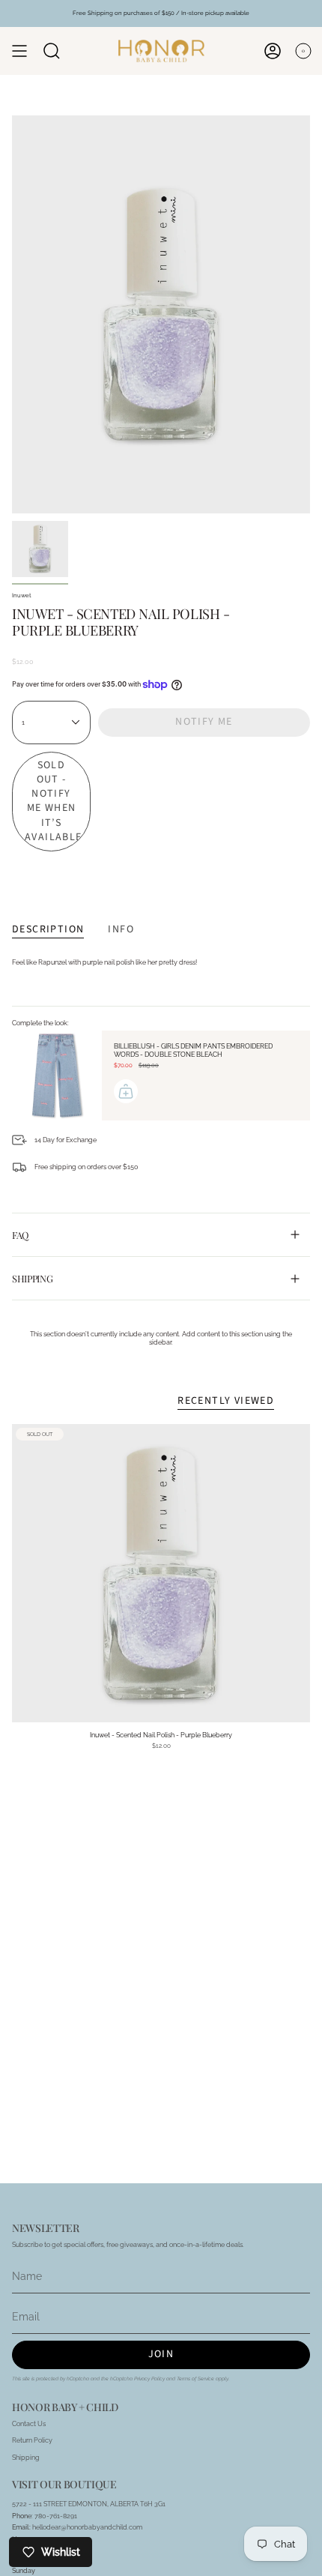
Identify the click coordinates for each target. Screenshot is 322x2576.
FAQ (20, 1235)
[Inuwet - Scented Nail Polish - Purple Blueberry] (161, 1573)
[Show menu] (19, 51)
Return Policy (32, 2440)
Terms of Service (195, 2379)
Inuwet (22, 595)
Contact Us (29, 2423)
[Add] (126, 1091)
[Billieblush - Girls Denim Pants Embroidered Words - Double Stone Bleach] (57, 1076)
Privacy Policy (149, 2379)
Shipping (32, 1278)
